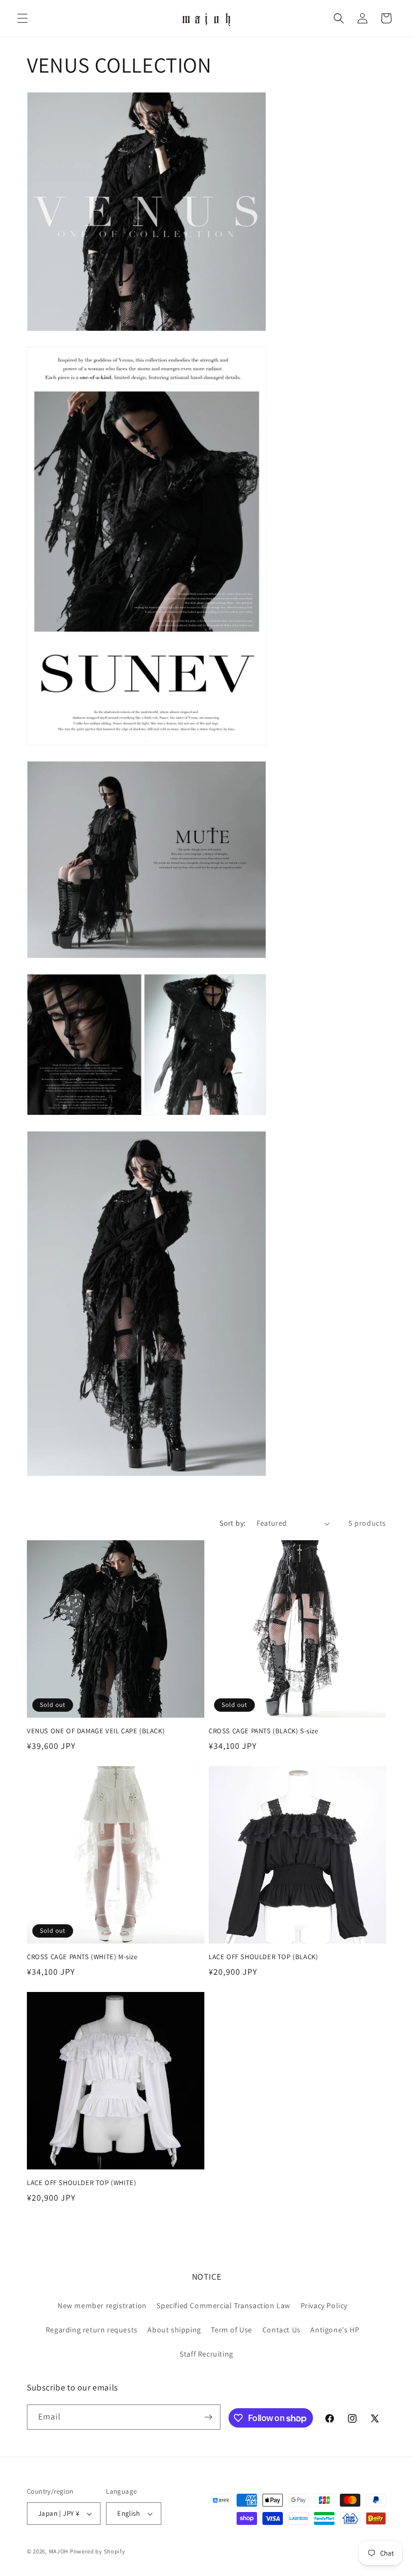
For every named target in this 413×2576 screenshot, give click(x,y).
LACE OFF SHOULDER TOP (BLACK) (263, 1957)
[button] (23, 18)
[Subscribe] (208, 2417)
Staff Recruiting (206, 2354)
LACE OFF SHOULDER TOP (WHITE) (81, 2183)
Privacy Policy (324, 2305)
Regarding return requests (92, 2330)
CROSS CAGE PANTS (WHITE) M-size (82, 1957)
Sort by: (232, 1523)
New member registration (102, 2305)
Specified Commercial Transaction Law (223, 2305)
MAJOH (59, 2551)
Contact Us (282, 2330)
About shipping (174, 2330)
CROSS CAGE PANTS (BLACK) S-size (264, 1731)
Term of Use (232, 2330)
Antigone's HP (335, 2330)
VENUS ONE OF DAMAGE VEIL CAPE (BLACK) (96, 1731)
